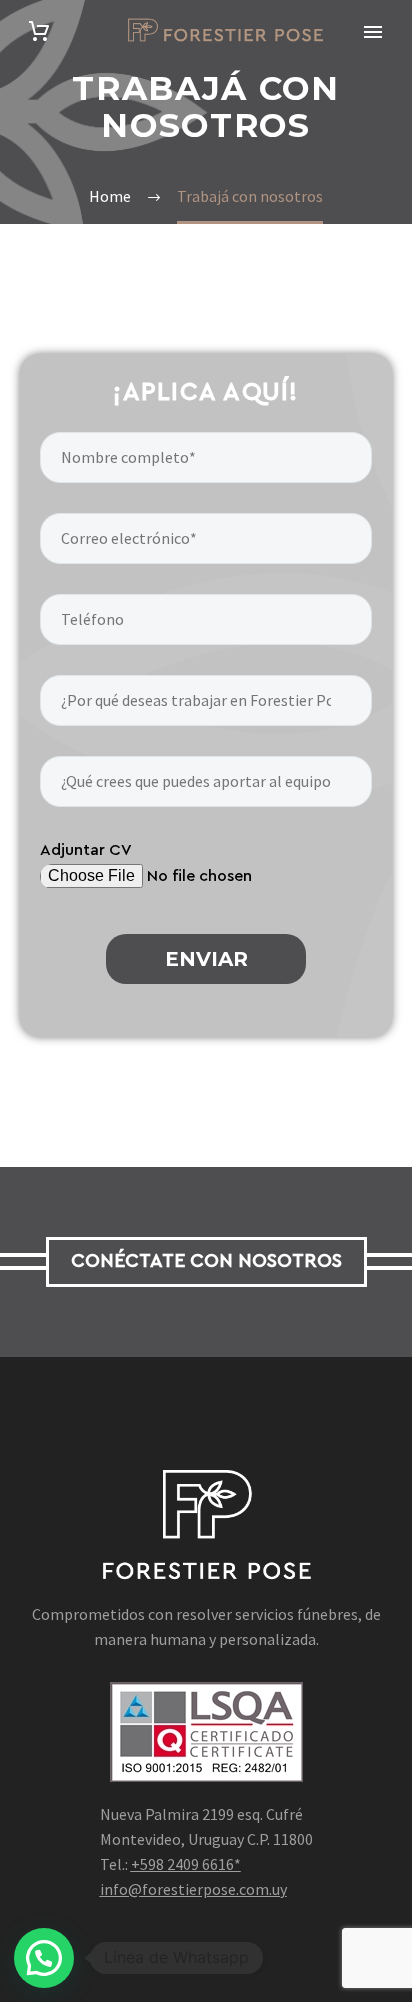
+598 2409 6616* (186, 1864)
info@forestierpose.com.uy (193, 1889)
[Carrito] (39, 31)
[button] (44, 1958)
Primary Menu (373, 32)
